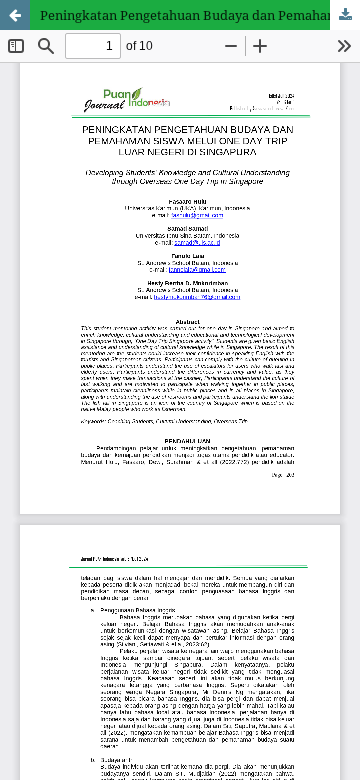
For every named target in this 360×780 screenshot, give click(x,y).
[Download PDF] (345, 15)
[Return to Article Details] (15, 15)
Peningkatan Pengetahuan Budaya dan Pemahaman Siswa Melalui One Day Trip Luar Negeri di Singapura (200, 15)
